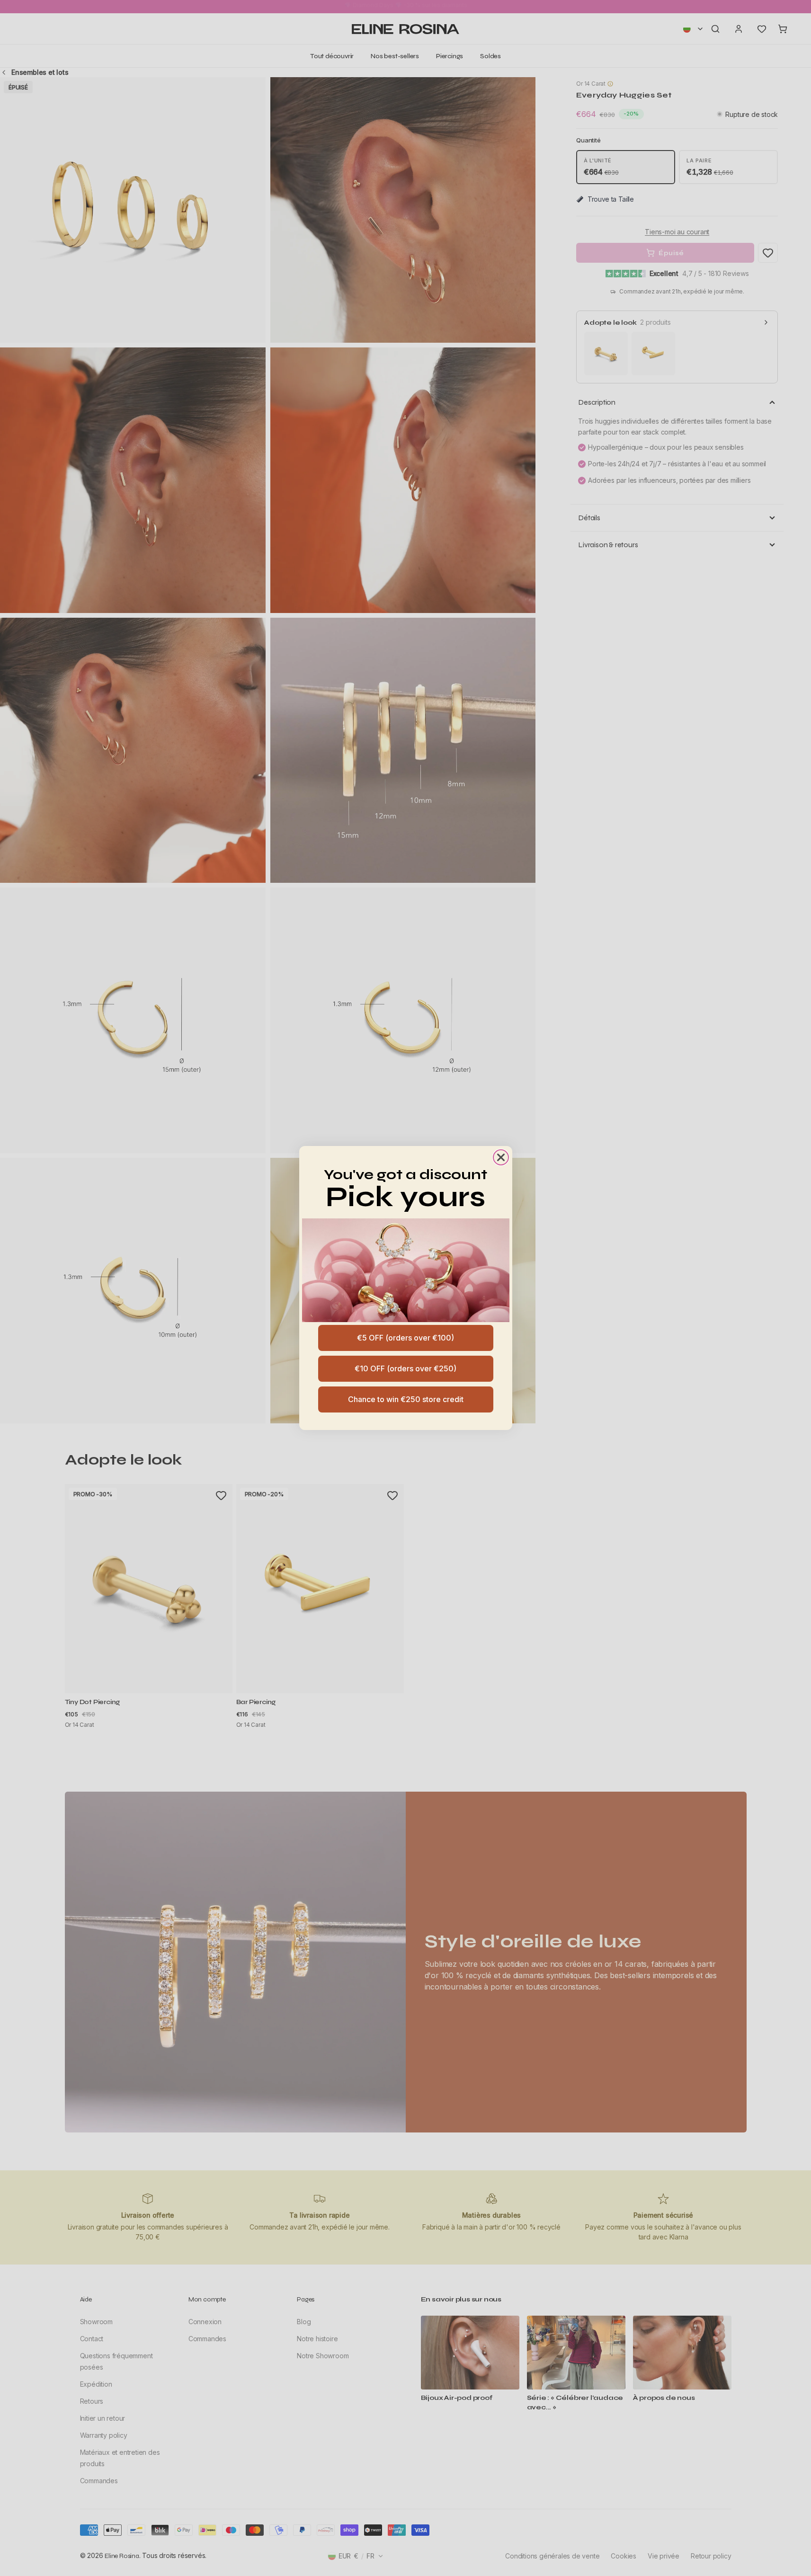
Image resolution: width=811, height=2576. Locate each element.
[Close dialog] (501, 1157)
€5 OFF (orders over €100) (405, 1338)
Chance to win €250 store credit (406, 1399)
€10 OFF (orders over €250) (405, 1368)
